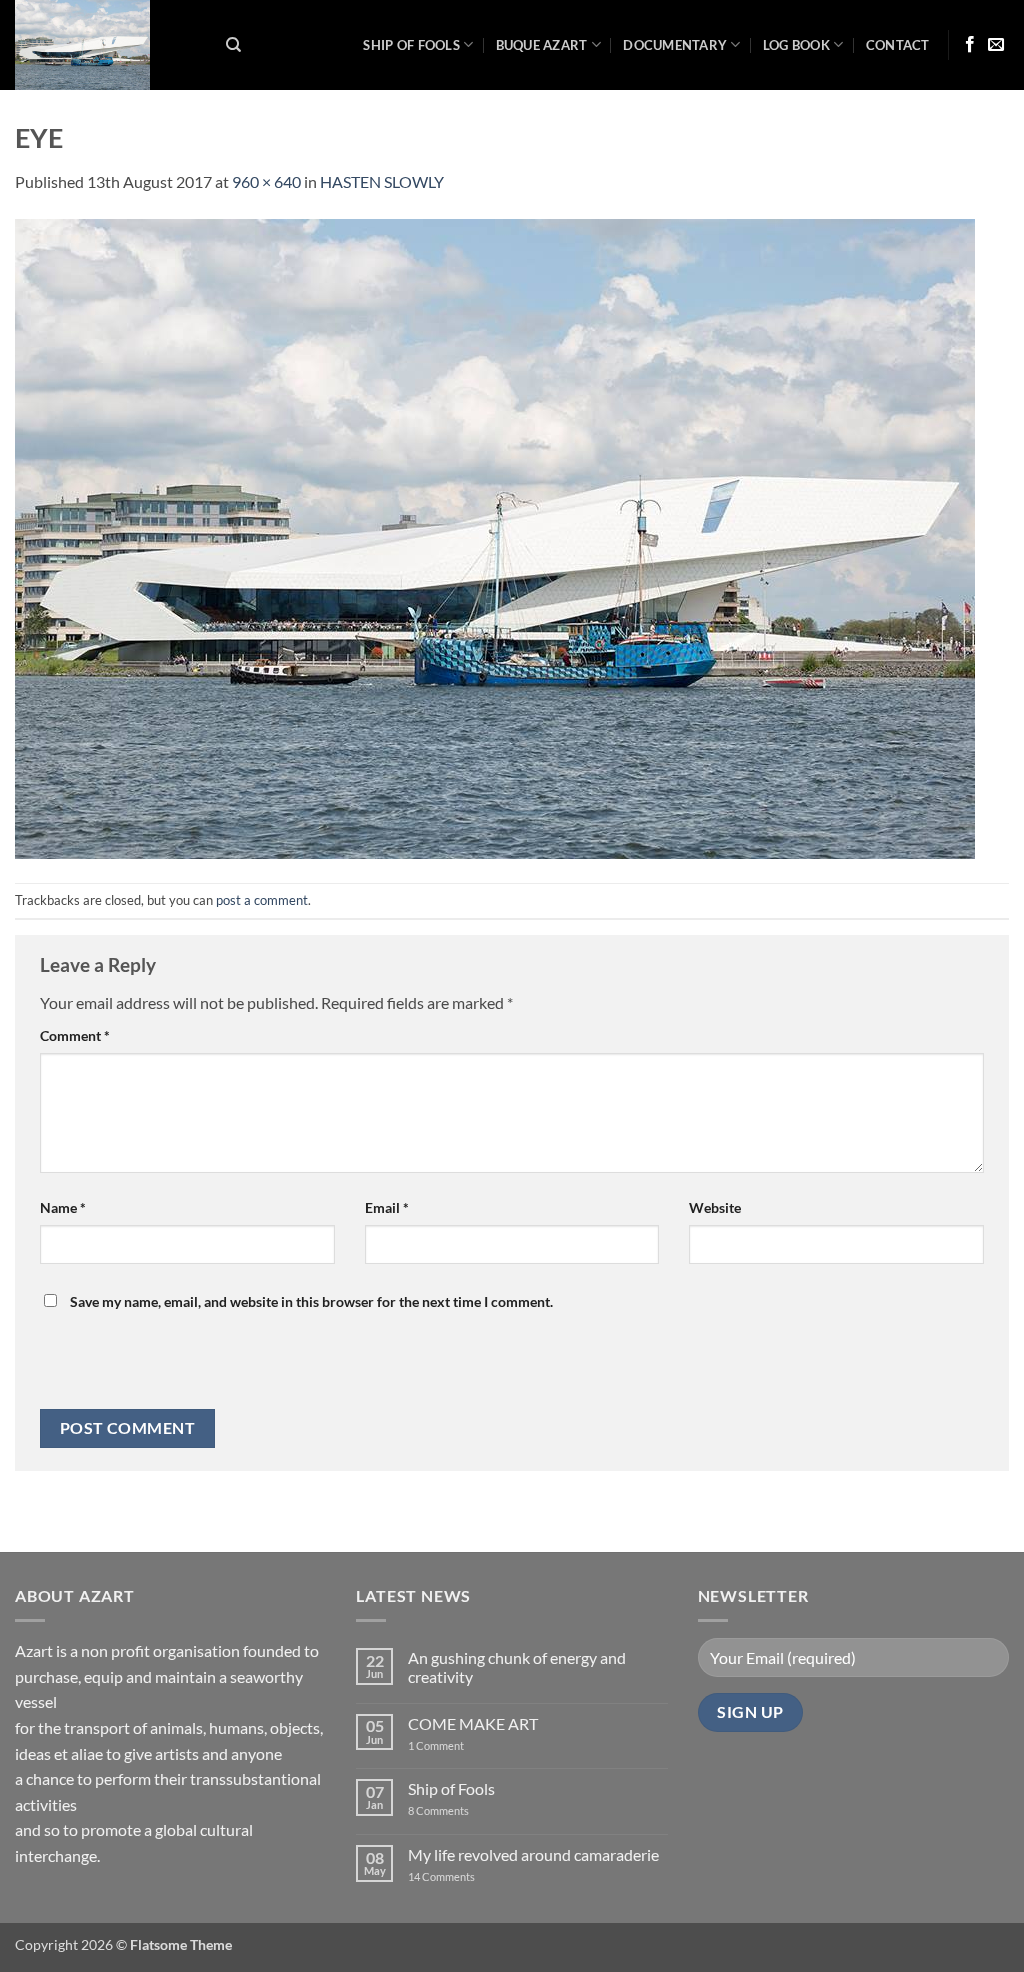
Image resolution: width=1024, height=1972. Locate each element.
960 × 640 (266, 181)
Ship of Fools (411, 45)
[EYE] (495, 536)
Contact (898, 45)
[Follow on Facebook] (970, 45)
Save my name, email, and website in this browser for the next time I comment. (311, 1301)
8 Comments (451, 1810)
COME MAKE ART (473, 1723)
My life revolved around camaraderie (533, 1854)
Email (387, 1207)
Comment (75, 1035)
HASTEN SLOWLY (382, 181)
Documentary (675, 45)
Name (63, 1207)
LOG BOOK (796, 45)
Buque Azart (542, 45)
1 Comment (452, 1745)
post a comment (262, 900)
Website (715, 1207)
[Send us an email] (996, 45)
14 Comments (471, 1876)
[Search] (233, 45)
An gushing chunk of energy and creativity (517, 1667)
